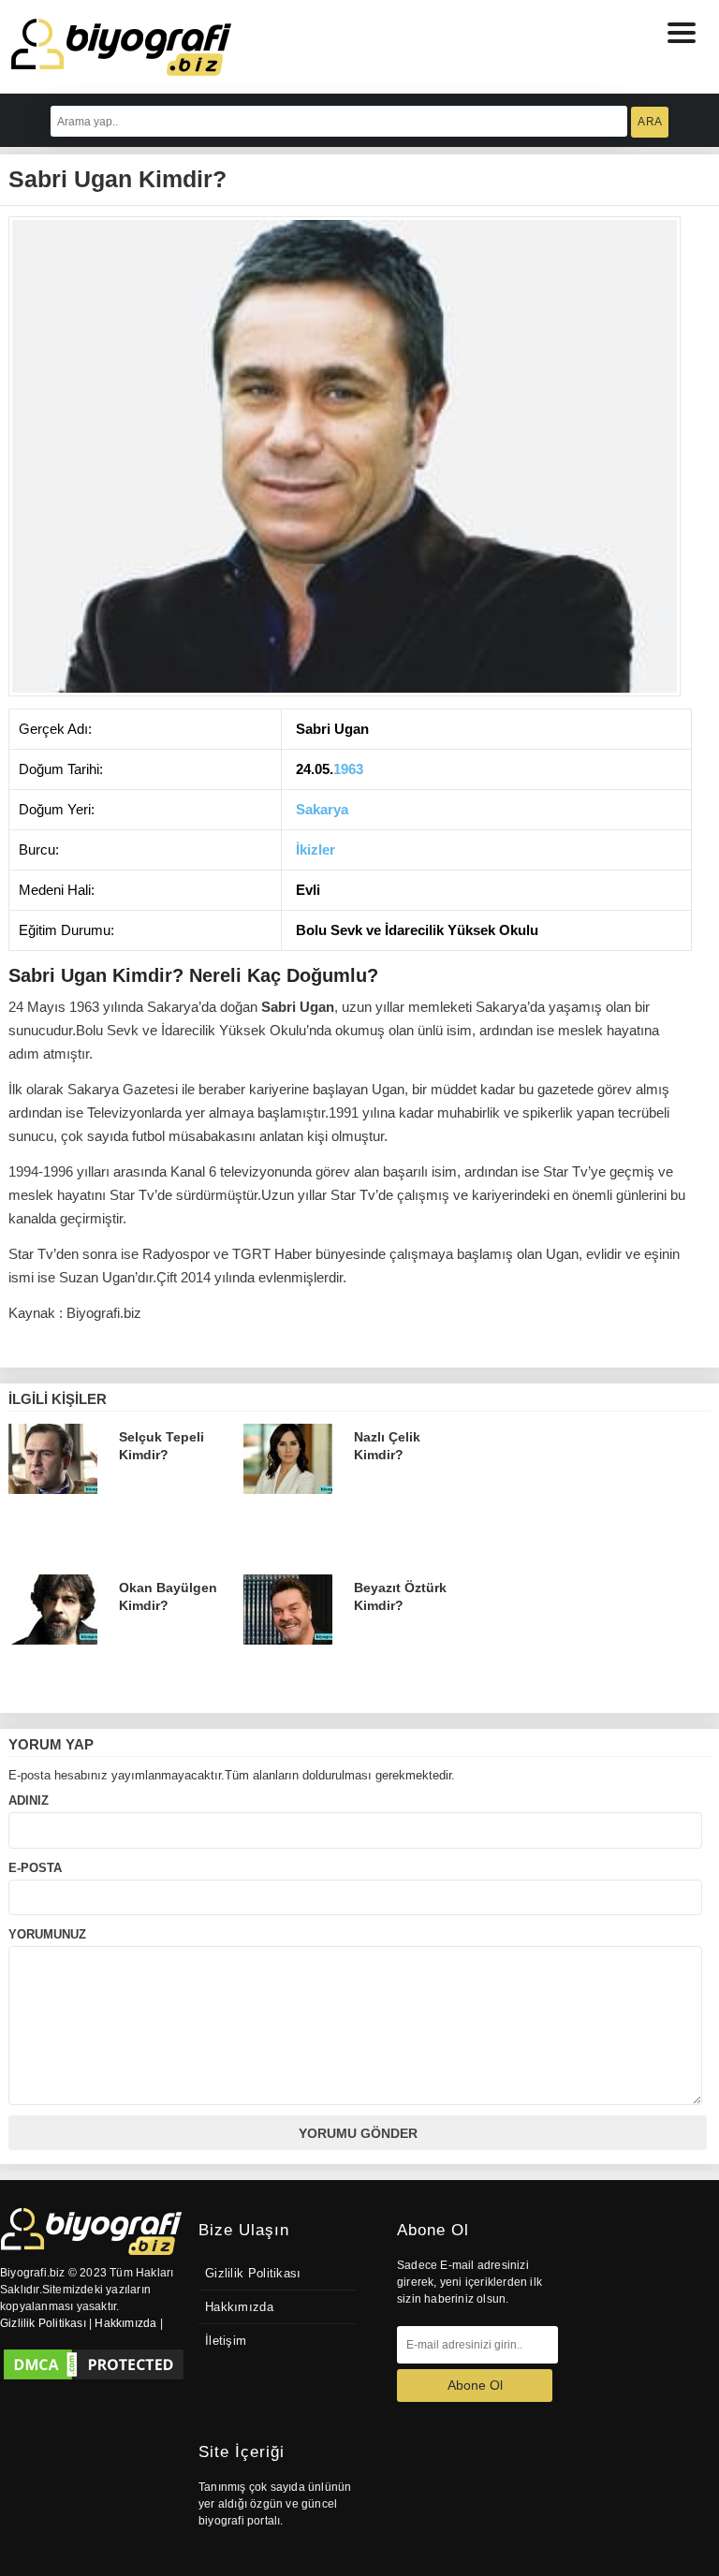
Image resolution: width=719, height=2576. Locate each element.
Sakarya (322, 809)
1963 (348, 769)
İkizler (315, 849)
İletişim (226, 2341)
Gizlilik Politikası (253, 2274)
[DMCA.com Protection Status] (94, 2364)
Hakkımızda (239, 2307)
